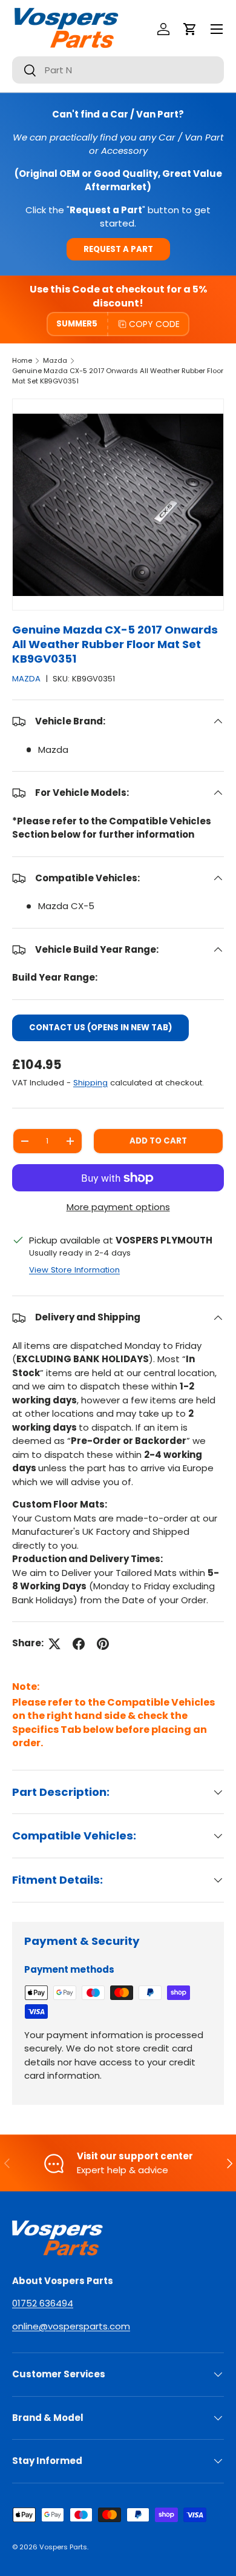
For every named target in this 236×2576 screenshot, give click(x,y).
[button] (190, 29)
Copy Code (154, 324)
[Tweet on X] (54, 1644)
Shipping (90, 1083)
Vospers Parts (63, 2547)
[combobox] (118, 70)
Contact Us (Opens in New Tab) (100, 1028)
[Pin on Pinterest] (103, 1644)
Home (22, 360)
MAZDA (26, 679)
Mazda (55, 360)
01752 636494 (43, 2303)
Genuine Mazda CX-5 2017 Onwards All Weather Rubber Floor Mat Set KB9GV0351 (118, 376)
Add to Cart (158, 1141)
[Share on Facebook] (79, 1644)
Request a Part (118, 249)
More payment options (118, 1207)
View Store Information (74, 1270)
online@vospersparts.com (71, 2326)
